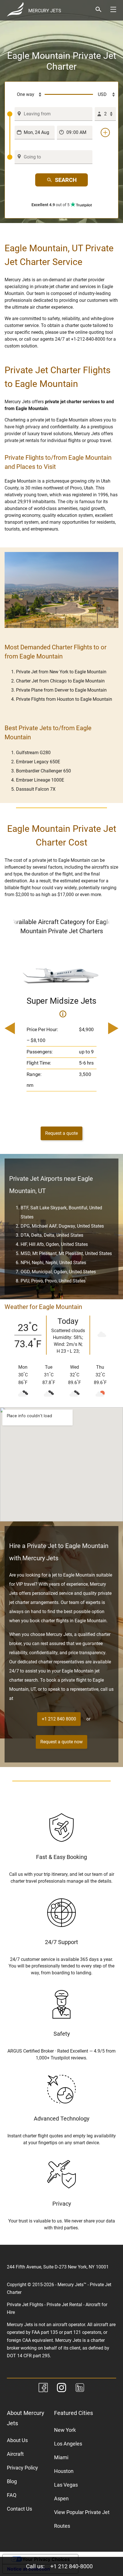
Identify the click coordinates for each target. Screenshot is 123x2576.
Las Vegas (66, 2485)
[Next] (111, 1029)
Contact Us (19, 2509)
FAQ (12, 2495)
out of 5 (51, 205)
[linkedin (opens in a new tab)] (80, 2389)
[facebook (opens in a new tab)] (43, 2389)
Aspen (61, 2498)
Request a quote (61, 1133)
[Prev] (12, 1029)
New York (65, 2430)
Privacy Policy (22, 2468)
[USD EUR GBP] (104, 95)
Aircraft (15, 2454)
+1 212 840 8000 (59, 1719)
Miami (61, 2457)
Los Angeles (68, 2444)
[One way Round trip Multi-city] (26, 95)
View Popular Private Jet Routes (82, 2519)
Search (66, 180)
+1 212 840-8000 (72, 2566)
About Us (17, 2440)
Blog (12, 2481)
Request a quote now (61, 1742)
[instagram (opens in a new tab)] (61, 2389)
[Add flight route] (105, 132)
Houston (64, 2471)
